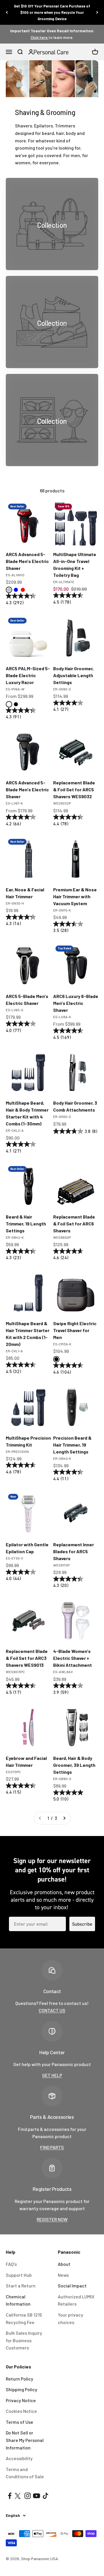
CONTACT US (52, 2010)
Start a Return (21, 2286)
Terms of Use (19, 2422)
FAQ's (11, 2264)
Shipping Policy (22, 2389)
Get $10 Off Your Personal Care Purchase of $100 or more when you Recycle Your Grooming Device (52, 12)
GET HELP (52, 2075)
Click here (40, 37)
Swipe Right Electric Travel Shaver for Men (75, 1330)
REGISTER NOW (52, 2219)
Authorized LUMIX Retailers (76, 2300)
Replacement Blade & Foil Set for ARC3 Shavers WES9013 (27, 1658)
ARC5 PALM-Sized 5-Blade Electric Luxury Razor (28, 675)
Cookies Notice (21, 2411)
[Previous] (7, 12)
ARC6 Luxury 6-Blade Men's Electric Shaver (76, 1003)
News (63, 2275)
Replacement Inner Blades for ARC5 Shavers (74, 1551)
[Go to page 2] (64, 1818)
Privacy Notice (21, 2400)
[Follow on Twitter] (19, 2496)
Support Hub (19, 2275)
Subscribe (82, 1924)
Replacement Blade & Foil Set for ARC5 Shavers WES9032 (74, 789)
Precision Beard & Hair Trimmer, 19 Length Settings (72, 1445)
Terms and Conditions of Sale (25, 2473)
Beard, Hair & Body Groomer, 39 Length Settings (74, 1765)
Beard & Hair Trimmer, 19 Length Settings (26, 1224)
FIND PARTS (52, 2147)
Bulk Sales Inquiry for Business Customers (24, 2340)
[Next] (97, 12)
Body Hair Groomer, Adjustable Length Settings (73, 675)
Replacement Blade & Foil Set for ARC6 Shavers (74, 1224)
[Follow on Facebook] (10, 2496)
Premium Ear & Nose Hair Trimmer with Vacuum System (75, 896)
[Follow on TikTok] (45, 2496)
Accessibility (19, 2458)
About (64, 2264)
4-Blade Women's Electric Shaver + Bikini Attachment (73, 1658)
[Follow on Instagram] (28, 2496)
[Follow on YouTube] (37, 2496)
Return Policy (19, 2379)
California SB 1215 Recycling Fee (24, 2318)
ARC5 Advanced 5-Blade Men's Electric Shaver (27, 561)
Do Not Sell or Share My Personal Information (25, 2440)
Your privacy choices (70, 2318)
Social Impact (72, 2286)
